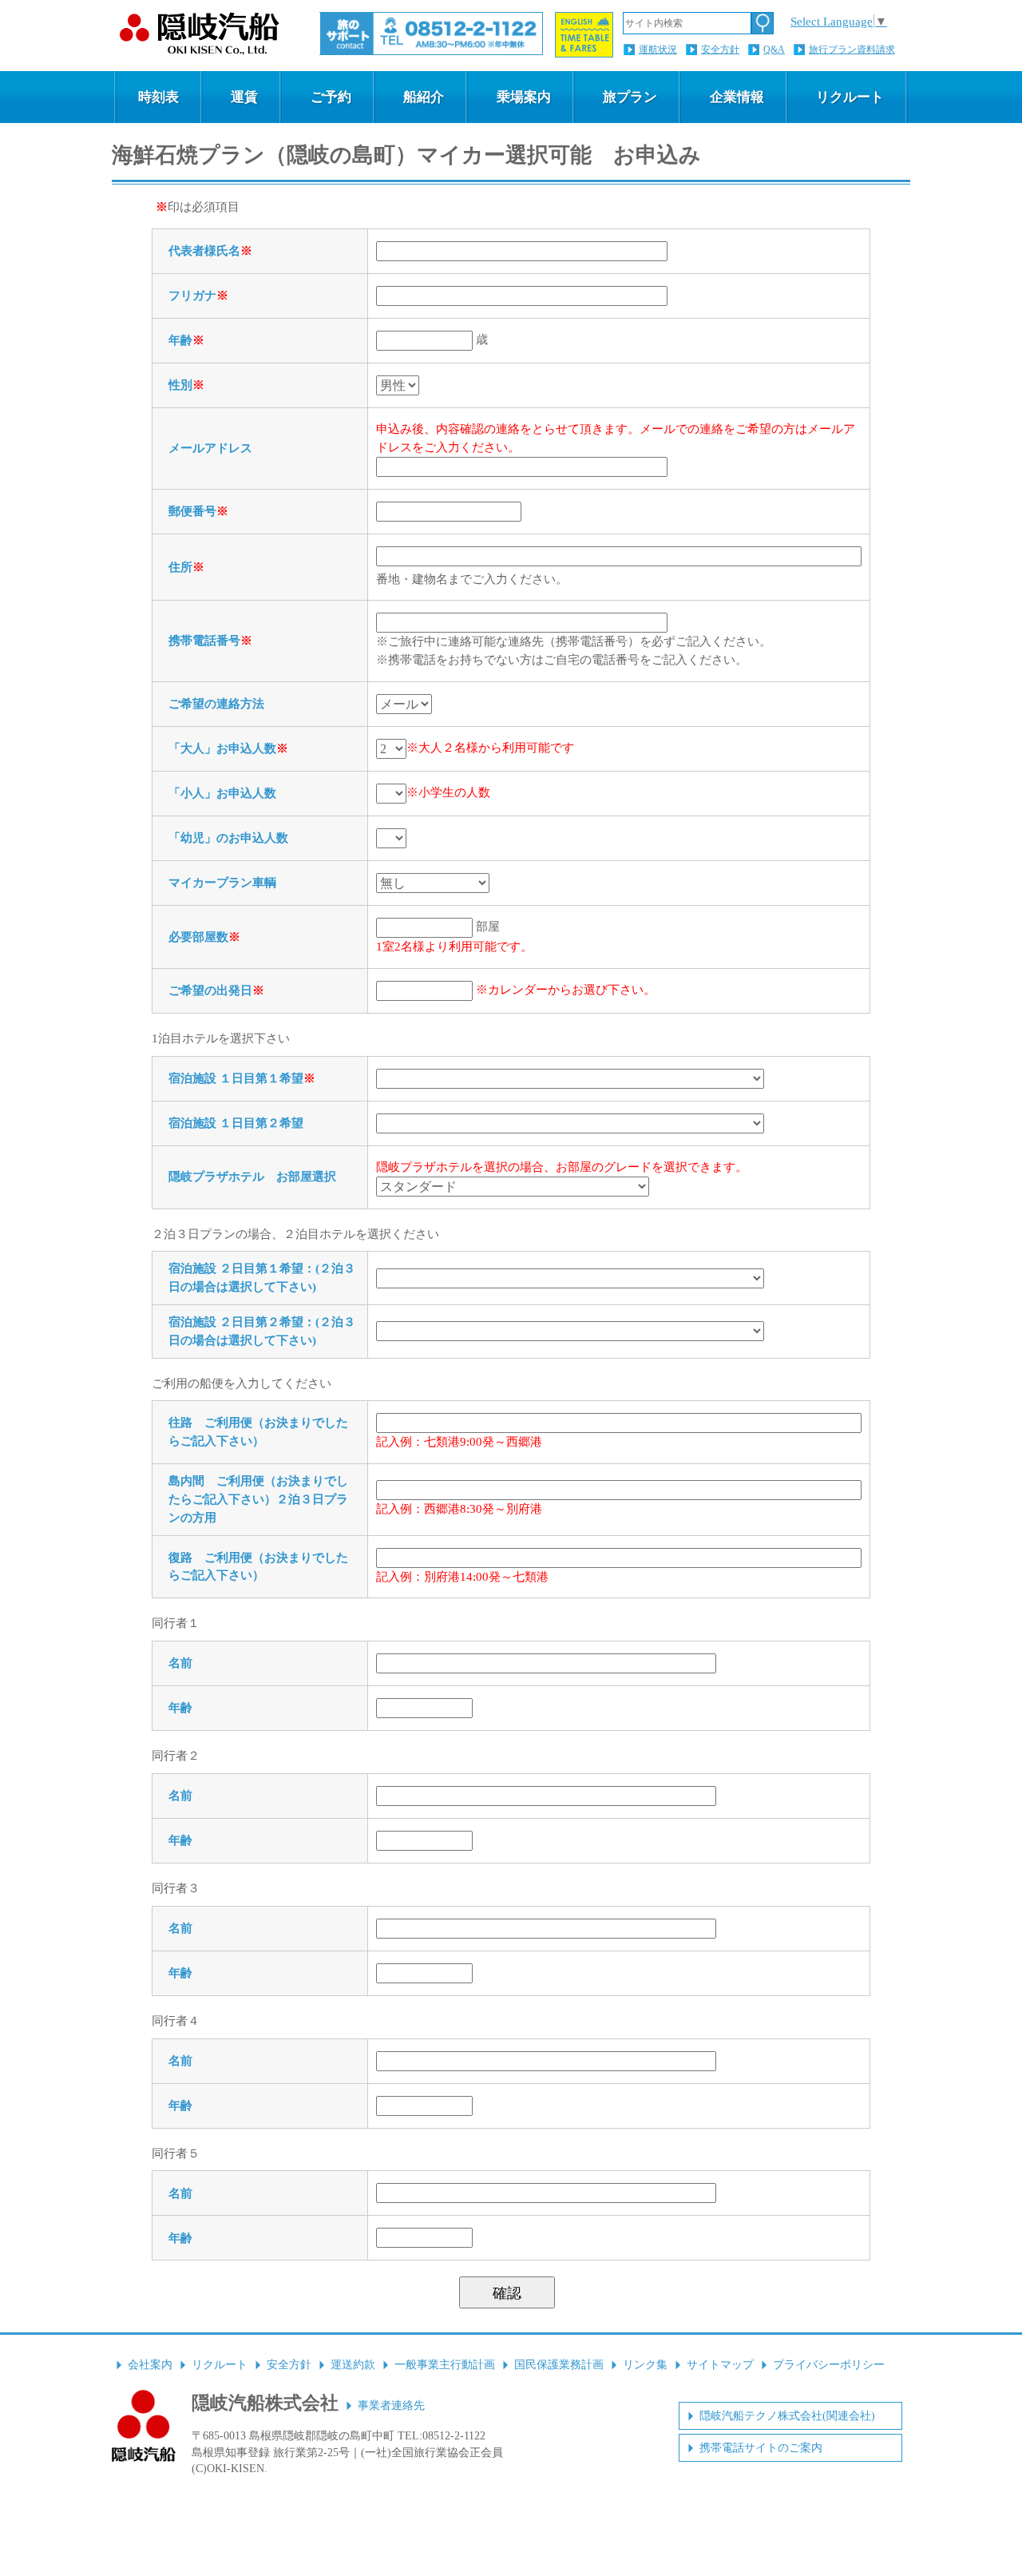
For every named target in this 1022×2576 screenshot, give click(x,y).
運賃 (244, 97)
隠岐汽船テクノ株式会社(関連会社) (787, 2416)
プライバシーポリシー (829, 2365)
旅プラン (630, 97)
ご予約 (331, 97)
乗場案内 (524, 97)
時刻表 (158, 97)
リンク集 (645, 2365)
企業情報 (737, 97)
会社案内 (150, 2365)
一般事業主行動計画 (445, 2365)
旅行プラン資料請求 (852, 50)
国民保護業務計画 (559, 2365)
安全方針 (720, 50)
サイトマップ (720, 2365)
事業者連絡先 (391, 2405)
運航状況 (658, 50)
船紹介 (424, 97)
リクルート (850, 97)
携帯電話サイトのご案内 (761, 2448)
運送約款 (353, 2365)
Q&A (774, 50)
